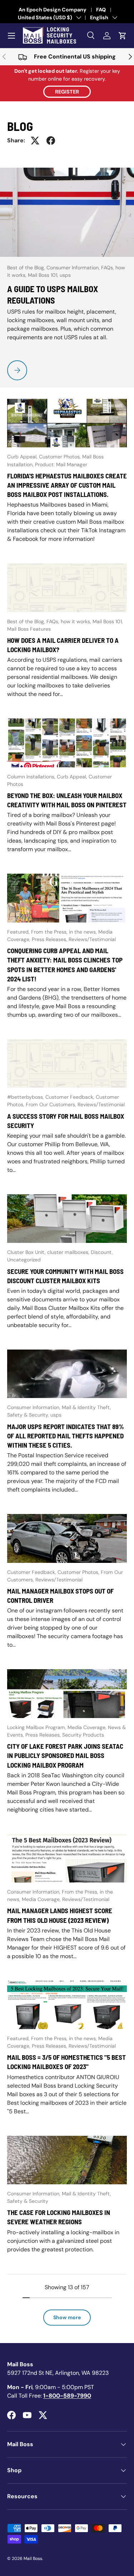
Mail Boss (33, 2559)
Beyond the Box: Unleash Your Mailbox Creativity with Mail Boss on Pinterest (67, 800)
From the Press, (50, 932)
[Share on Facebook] (51, 141)
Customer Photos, (61, 457)
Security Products (83, 1735)
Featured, (19, 932)
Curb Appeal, (23, 457)
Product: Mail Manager (61, 464)
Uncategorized (24, 1260)
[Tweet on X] (35, 141)
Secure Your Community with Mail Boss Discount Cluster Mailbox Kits (65, 1276)
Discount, (102, 1252)
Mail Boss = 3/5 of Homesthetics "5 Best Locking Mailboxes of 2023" (66, 2062)
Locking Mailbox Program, (37, 1727)
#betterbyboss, (26, 1097)
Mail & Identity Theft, (86, 1407)
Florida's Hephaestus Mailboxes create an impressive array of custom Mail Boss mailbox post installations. (67, 485)
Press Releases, (50, 939)
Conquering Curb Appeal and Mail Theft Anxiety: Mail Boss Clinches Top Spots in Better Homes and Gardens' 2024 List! (65, 965)
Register (67, 92)
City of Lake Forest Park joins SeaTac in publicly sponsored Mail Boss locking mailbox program (65, 1756)
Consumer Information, (74, 268)
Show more (67, 2317)
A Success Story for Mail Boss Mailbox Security (66, 1121)
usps (65, 275)
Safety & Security (28, 2201)
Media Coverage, (88, 1727)
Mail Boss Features (29, 629)
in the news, (84, 932)
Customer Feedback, (71, 1097)
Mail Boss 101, (44, 275)
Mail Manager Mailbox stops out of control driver (60, 1596)
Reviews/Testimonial (92, 939)
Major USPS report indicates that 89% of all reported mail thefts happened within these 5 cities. (66, 1436)
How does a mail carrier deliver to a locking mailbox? (63, 645)
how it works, (77, 621)
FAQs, (108, 268)
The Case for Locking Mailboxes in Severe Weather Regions (59, 2217)
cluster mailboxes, (69, 1252)
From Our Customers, (52, 1104)
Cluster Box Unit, (27, 1252)
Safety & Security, (29, 1415)
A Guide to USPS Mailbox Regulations (53, 294)
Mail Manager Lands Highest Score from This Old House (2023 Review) (60, 1915)
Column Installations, (32, 777)
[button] (123, 36)
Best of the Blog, (27, 268)
